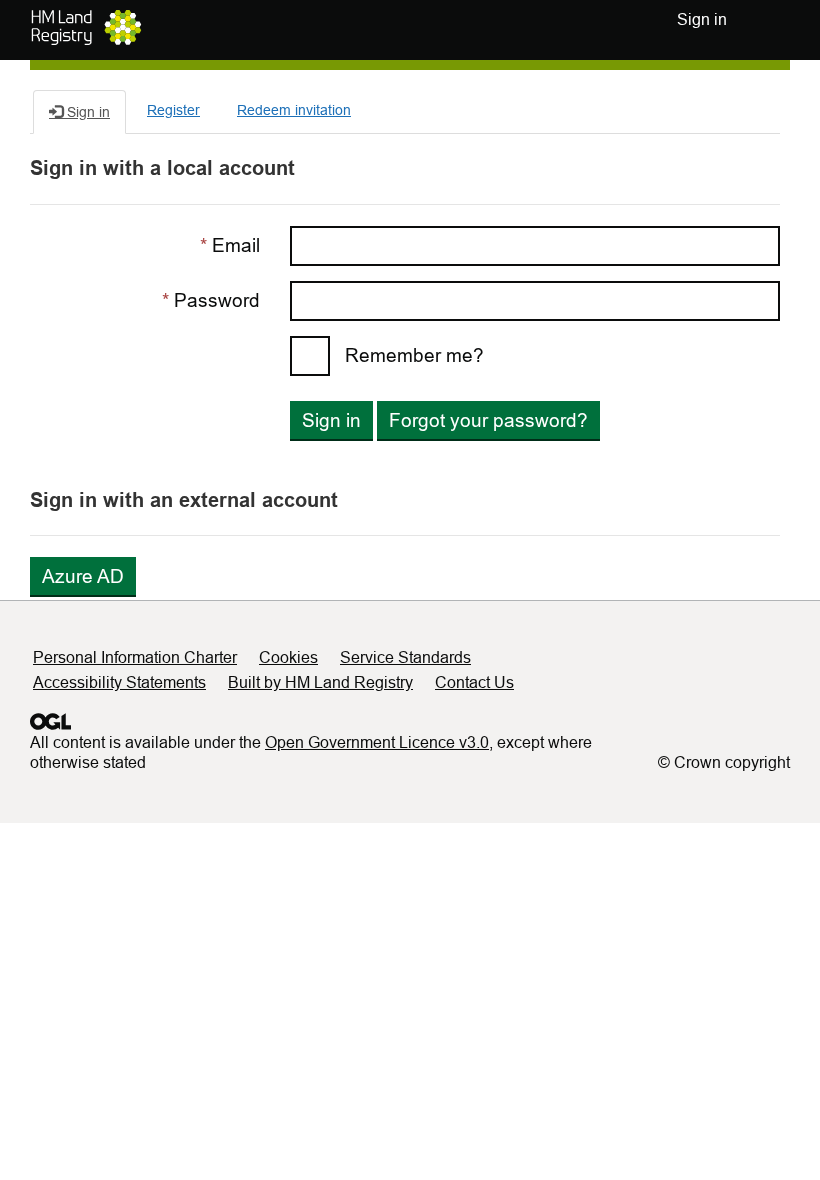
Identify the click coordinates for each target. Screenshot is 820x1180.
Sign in (331, 420)
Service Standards (405, 657)
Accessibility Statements (119, 682)
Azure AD (83, 576)
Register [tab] (173, 110)
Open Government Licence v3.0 (377, 742)
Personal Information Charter (135, 657)
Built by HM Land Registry (320, 682)
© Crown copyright (724, 762)
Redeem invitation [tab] (294, 110)
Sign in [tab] (86, 112)
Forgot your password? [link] (488, 420)
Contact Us (474, 682)
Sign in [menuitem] (702, 19)
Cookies (288, 657)
